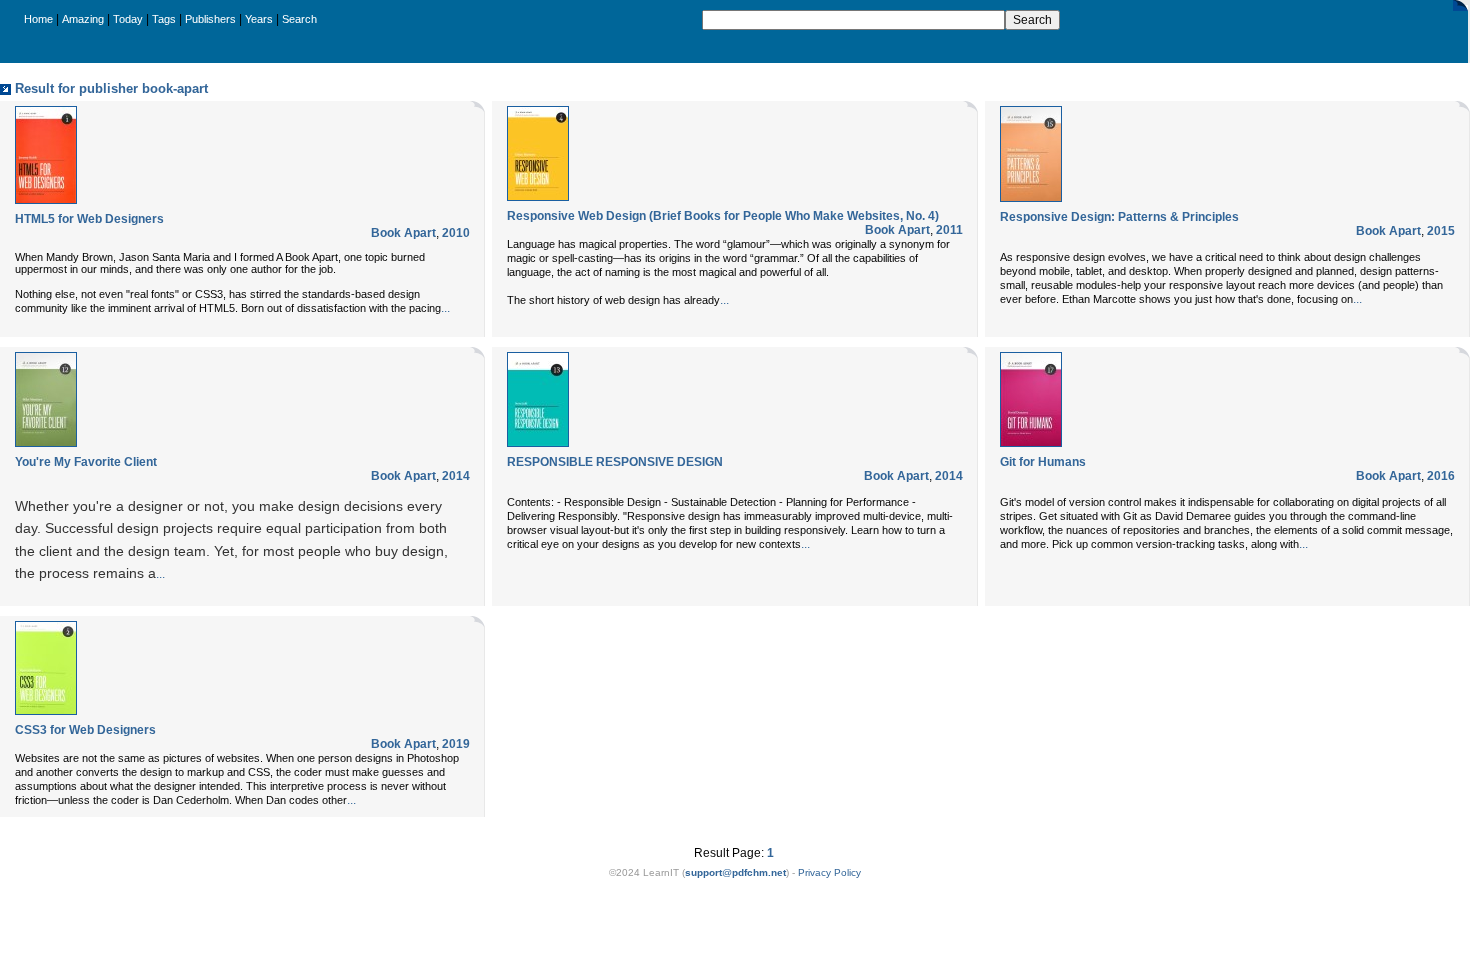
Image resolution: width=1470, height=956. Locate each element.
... (445, 308)
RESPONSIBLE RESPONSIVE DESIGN (615, 462)
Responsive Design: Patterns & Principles (1119, 217)
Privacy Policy (829, 872)
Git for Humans (1043, 462)
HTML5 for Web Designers (89, 219)
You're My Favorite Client (86, 462)
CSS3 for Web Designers (85, 730)
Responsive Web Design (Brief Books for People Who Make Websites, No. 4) (723, 216)
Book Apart (403, 233)
